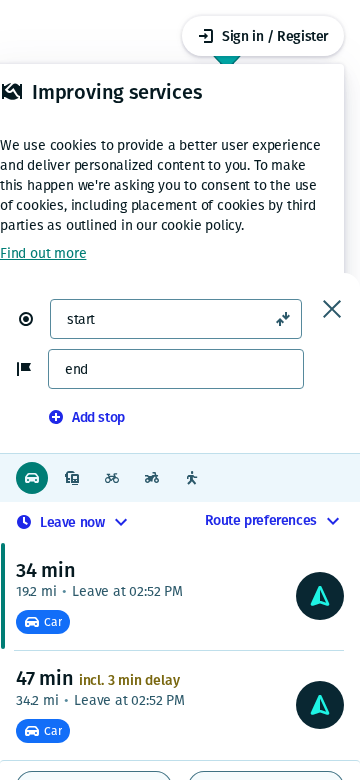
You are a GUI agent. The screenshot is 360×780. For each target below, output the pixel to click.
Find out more (43, 253)
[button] (34, 319)
